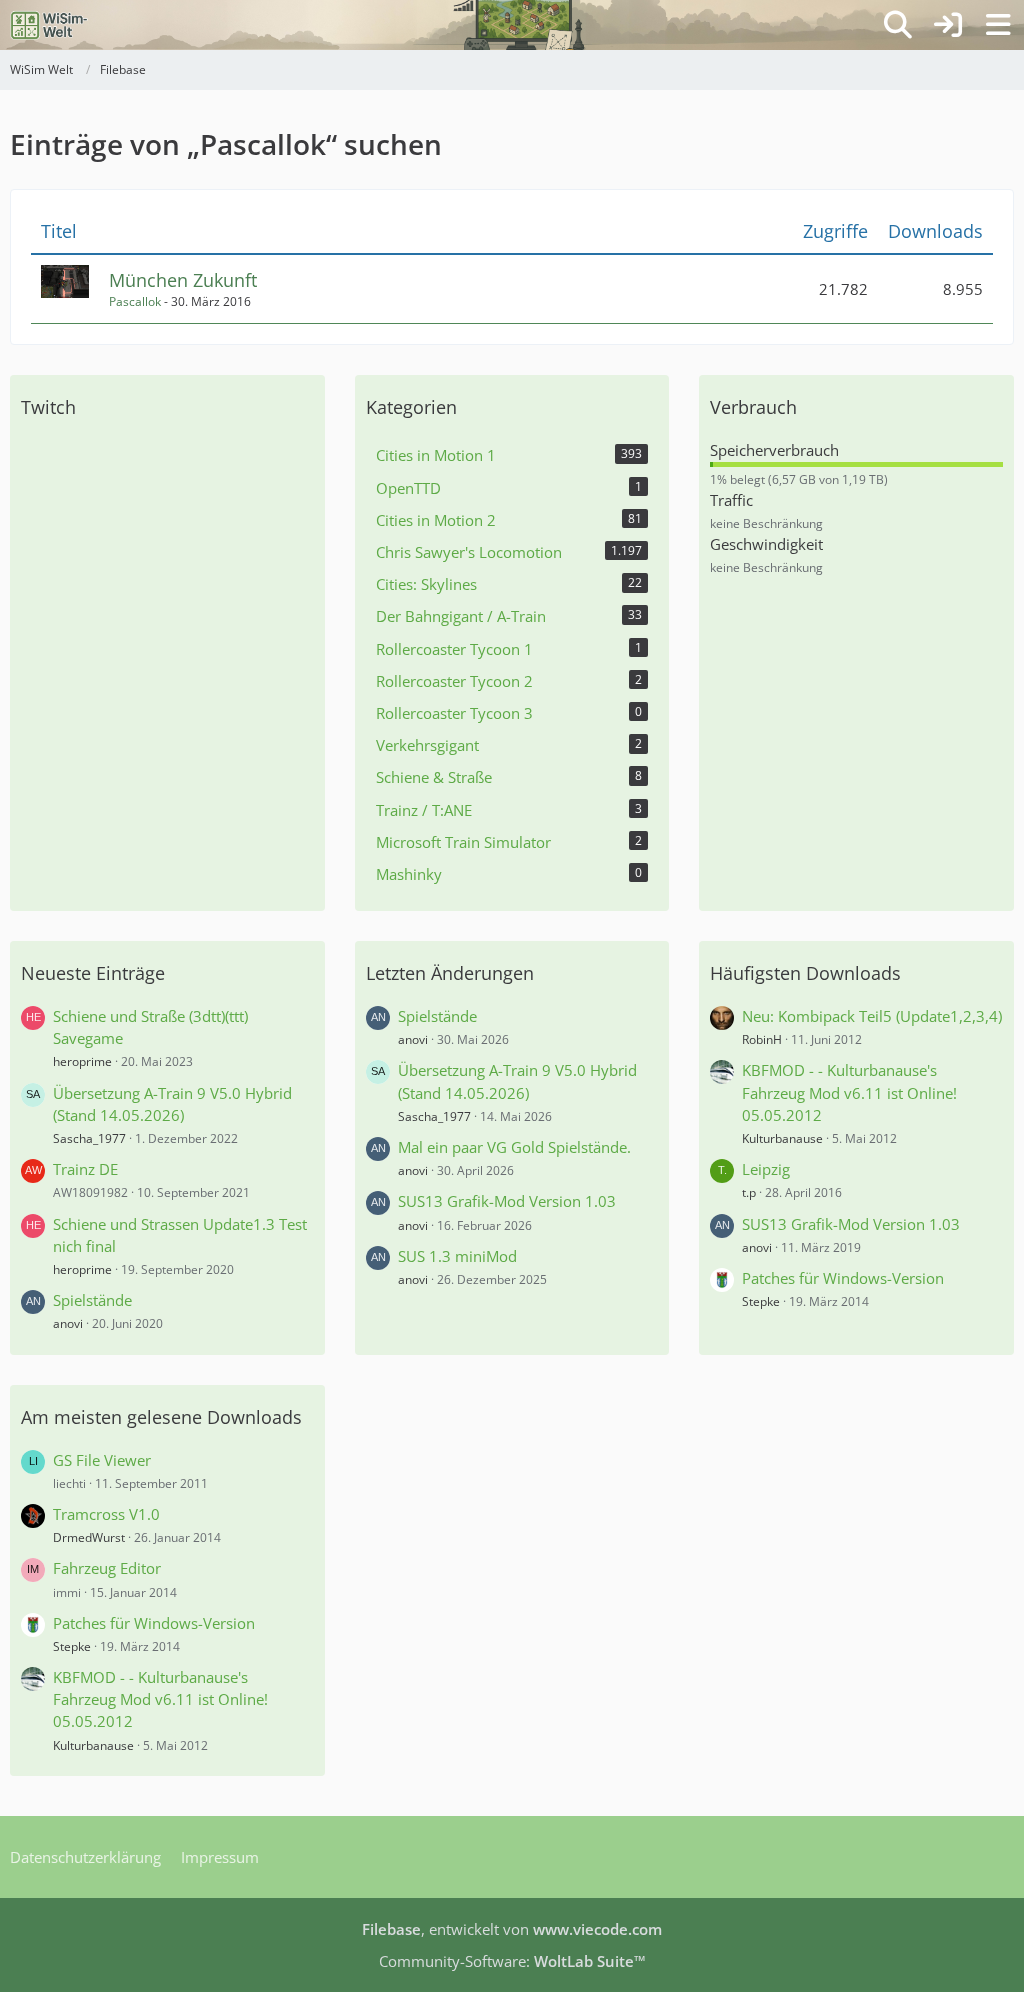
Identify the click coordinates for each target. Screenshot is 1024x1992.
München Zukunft (183, 280)
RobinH (762, 1039)
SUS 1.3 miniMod (457, 1256)
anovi (68, 1323)
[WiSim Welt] (49, 25)
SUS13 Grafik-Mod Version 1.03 (507, 1201)
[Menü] (998, 25)
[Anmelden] (948, 25)
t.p (749, 1192)
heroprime (82, 1061)
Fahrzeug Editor (107, 1568)
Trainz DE (85, 1169)
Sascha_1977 (89, 1138)
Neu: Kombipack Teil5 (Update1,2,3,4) (872, 1016)
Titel (59, 231)
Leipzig (766, 1169)
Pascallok (135, 301)
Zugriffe (835, 231)
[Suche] (898, 25)
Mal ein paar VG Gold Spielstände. (514, 1147)
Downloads (935, 231)
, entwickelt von (512, 1929)
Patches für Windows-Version (843, 1278)
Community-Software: (512, 1961)
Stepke (761, 1301)
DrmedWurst (89, 1537)
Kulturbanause (782, 1138)
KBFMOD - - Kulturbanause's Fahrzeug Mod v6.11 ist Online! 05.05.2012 (849, 1092)
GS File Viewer (102, 1460)
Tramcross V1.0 (106, 1514)
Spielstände (92, 1300)
